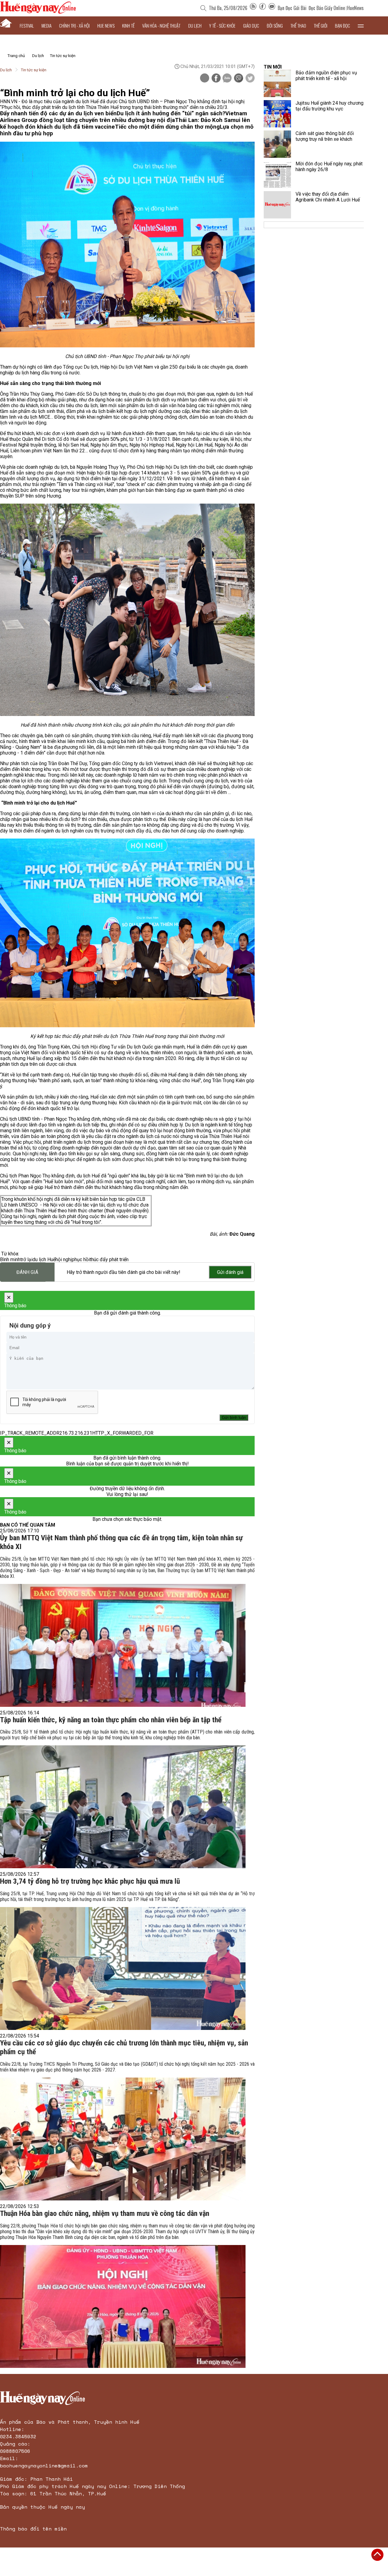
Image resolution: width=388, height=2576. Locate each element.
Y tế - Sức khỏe (222, 25)
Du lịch (195, 25)
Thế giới (321, 25)
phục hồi (81, 1259)
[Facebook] (263, 8)
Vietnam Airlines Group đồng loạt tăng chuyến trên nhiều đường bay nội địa (124, 117)
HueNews (355, 8)
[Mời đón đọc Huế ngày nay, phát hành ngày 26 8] (277, 174)
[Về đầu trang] (377, 2555)
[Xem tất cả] (361, 25)
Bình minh (10, 1259)
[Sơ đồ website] (253, 8)
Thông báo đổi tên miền (33, 2529)
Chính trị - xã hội (74, 25)
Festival (27, 25)
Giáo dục (251, 25)
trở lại (26, 1259)
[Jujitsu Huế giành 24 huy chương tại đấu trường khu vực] (277, 114)
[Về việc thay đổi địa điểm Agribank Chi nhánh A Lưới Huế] (277, 205)
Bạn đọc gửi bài (292, 8)
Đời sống (275, 25)
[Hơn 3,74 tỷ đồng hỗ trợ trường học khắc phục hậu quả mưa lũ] (123, 1968)
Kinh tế (128, 25)
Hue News (106, 25)
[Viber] (239, 79)
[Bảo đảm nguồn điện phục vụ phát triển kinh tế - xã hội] (277, 83)
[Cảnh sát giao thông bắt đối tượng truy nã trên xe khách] (277, 144)
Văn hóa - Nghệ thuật (161, 25)
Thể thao (298, 25)
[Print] (205, 78)
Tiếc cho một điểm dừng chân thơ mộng (167, 127)
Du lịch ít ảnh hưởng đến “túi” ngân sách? (171, 113)
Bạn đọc (343, 25)
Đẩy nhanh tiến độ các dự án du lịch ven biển (58, 113)
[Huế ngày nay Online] (38, 12)
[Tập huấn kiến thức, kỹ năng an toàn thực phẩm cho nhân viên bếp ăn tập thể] (123, 1807)
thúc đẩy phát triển (109, 1259)
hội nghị (64, 1259)
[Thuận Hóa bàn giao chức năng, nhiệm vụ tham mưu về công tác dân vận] (123, 2306)
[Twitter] (250, 79)
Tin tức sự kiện (63, 56)
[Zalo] (227, 79)
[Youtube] (272, 8)
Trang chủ (16, 56)
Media (47, 25)
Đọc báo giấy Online (327, 8)
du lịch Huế (44, 1259)
